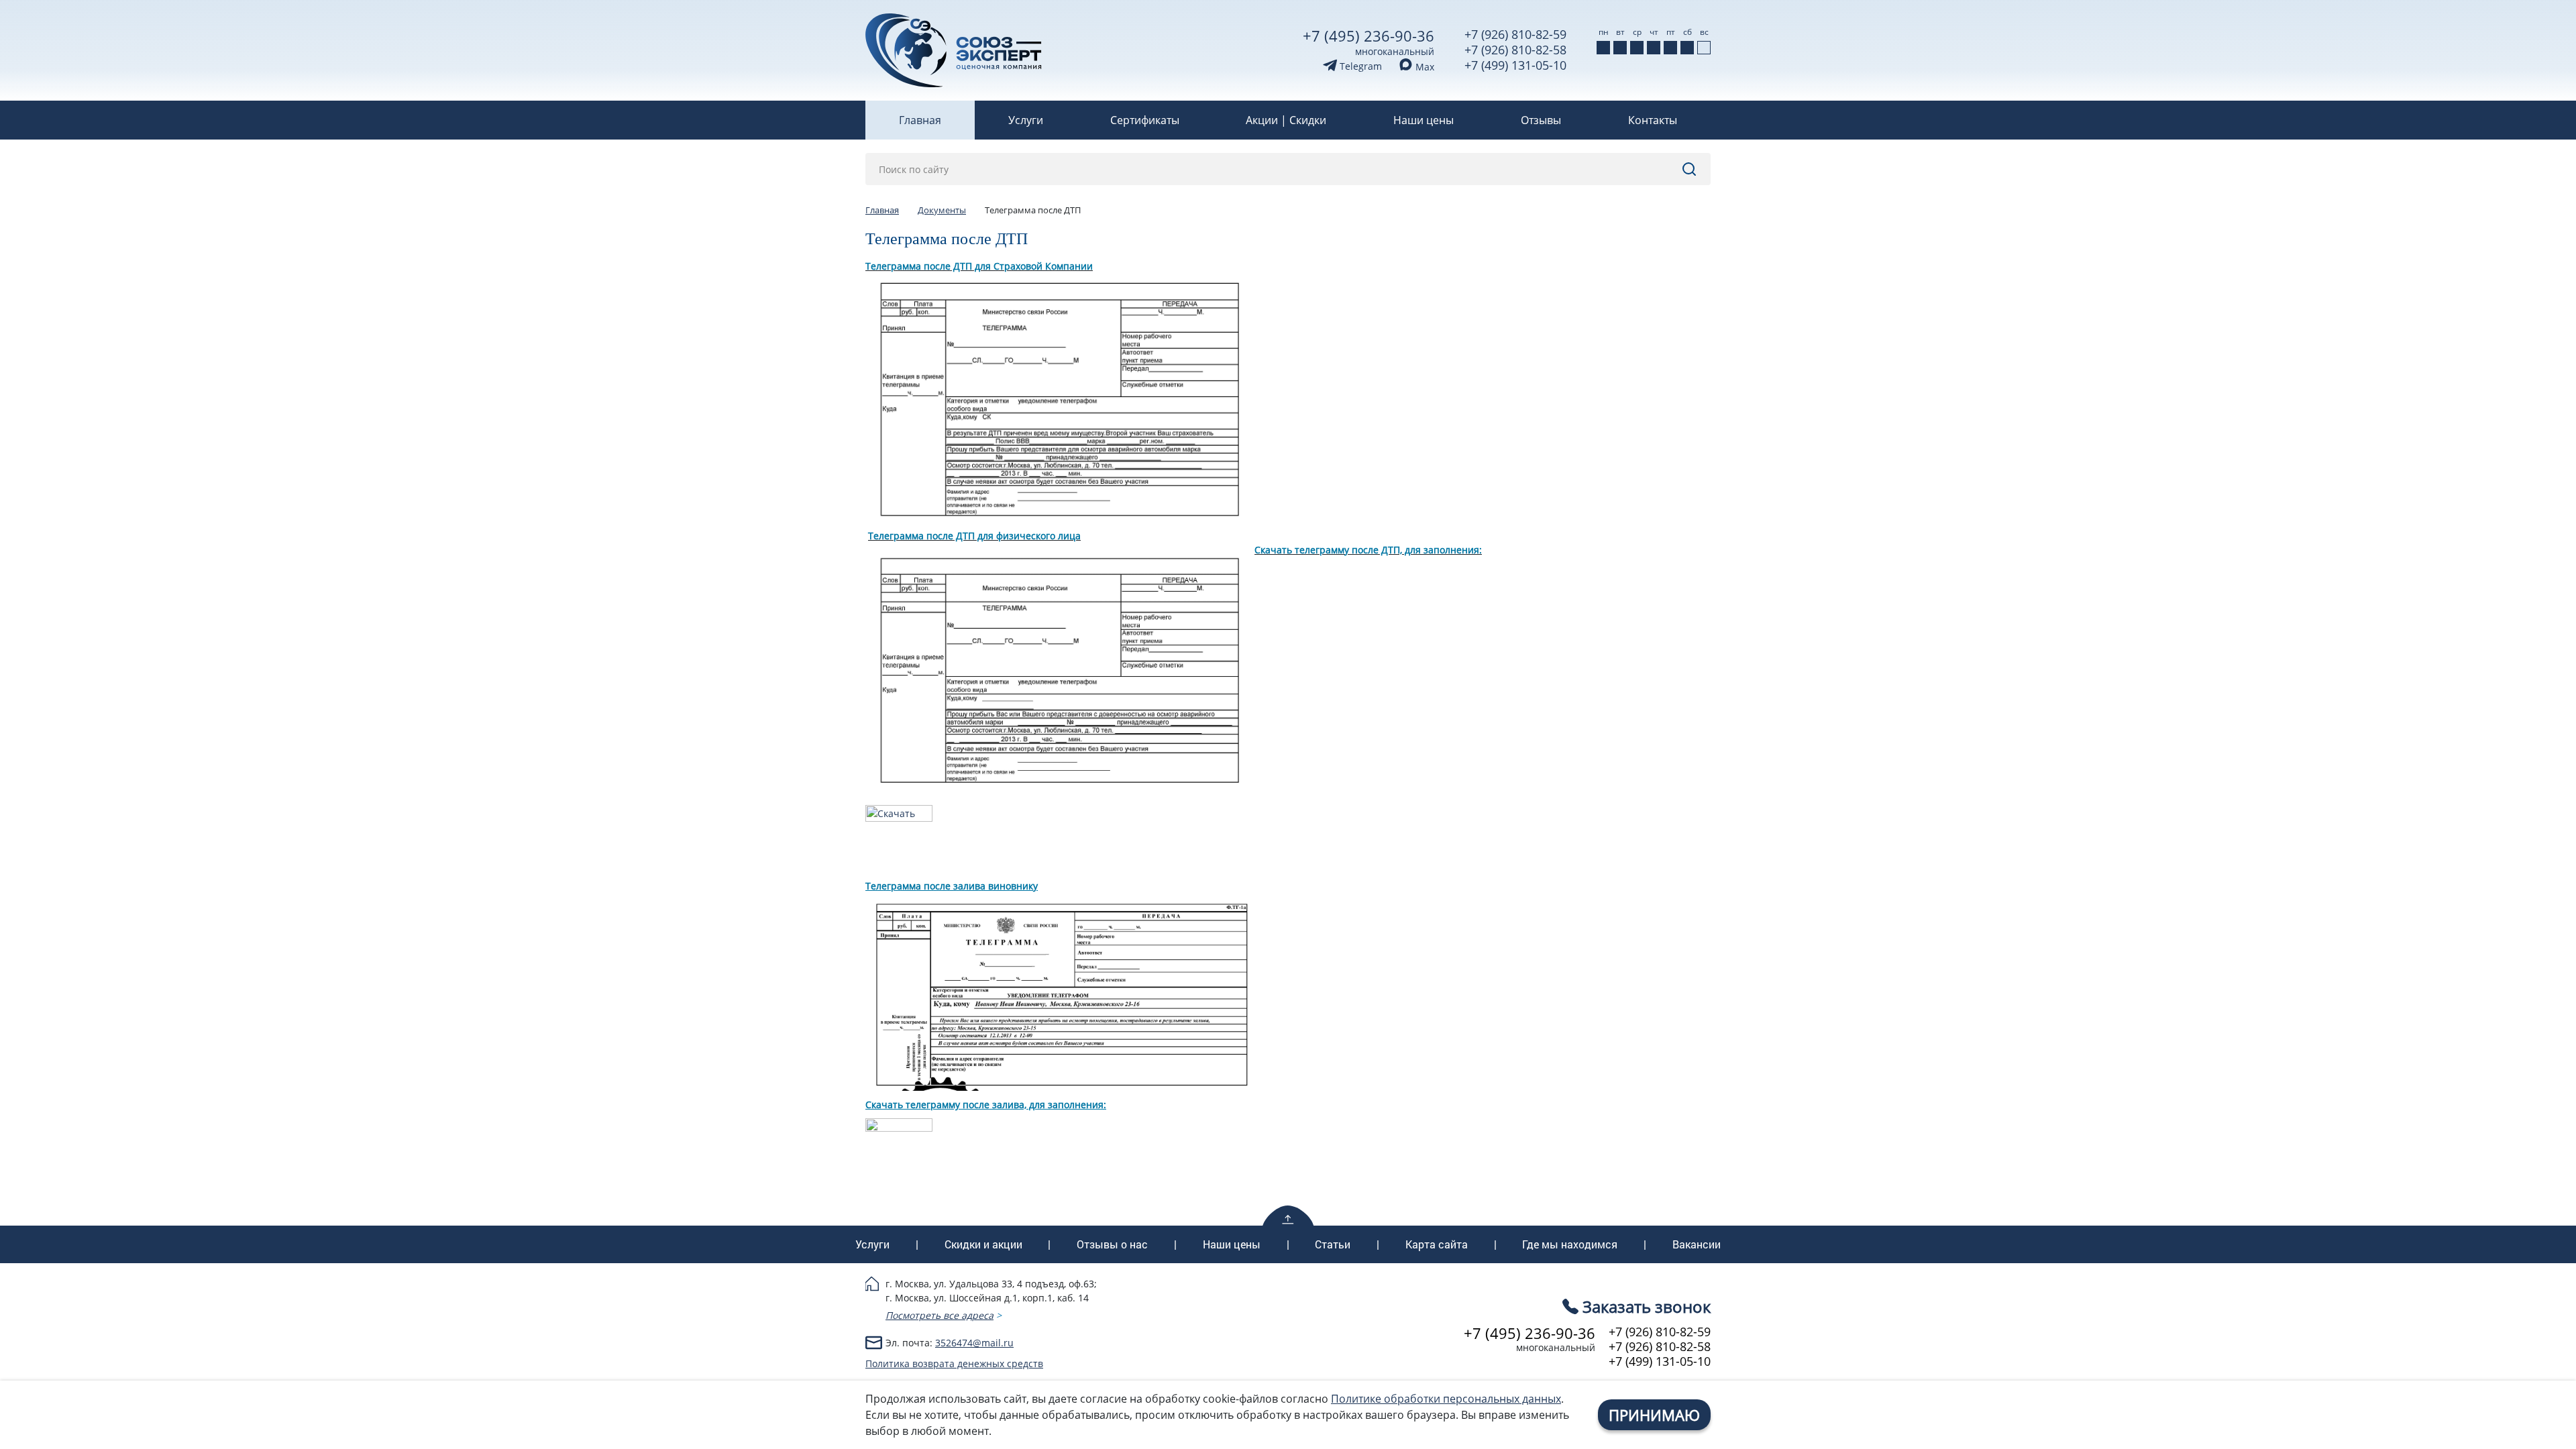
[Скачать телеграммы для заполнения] (899, 812)
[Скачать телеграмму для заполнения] (899, 1125)
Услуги (1026, 120)
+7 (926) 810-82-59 (1515, 34)
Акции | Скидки (1286, 120)
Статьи (1333, 1244)
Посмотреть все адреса (940, 1315)
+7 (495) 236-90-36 (1368, 36)
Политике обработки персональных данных (1446, 1399)
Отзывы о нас (1112, 1244)
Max (1424, 67)
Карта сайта (1437, 1244)
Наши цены (1424, 120)
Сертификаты (1145, 120)
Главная (920, 120)
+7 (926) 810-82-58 (1515, 50)
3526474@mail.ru (974, 1343)
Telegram (1359, 66)
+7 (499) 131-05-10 (1515, 65)
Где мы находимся (1570, 1244)
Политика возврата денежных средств (954, 1363)
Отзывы (1541, 120)
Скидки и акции (983, 1244)
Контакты (1653, 120)
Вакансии (1697, 1244)
